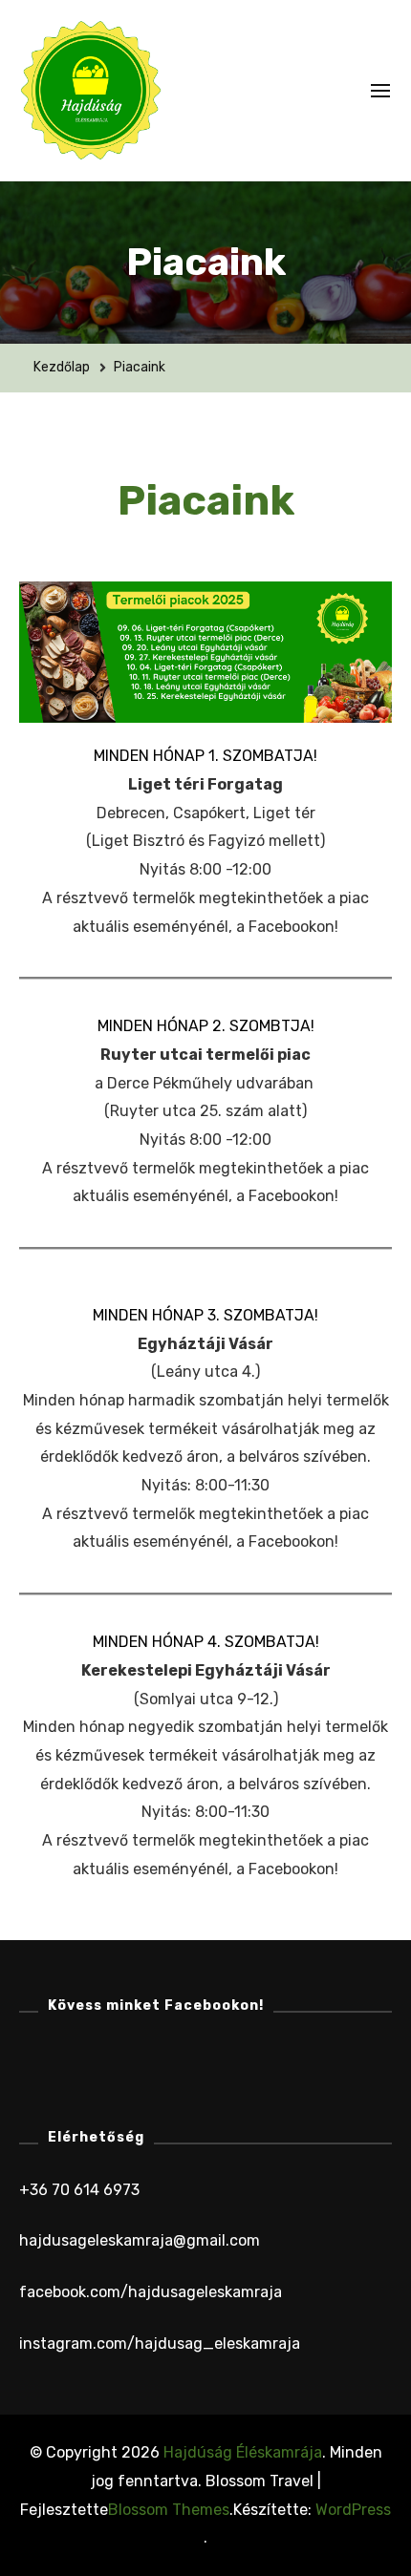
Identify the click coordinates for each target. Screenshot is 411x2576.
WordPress (353, 2510)
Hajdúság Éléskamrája (243, 2452)
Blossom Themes (169, 2510)
